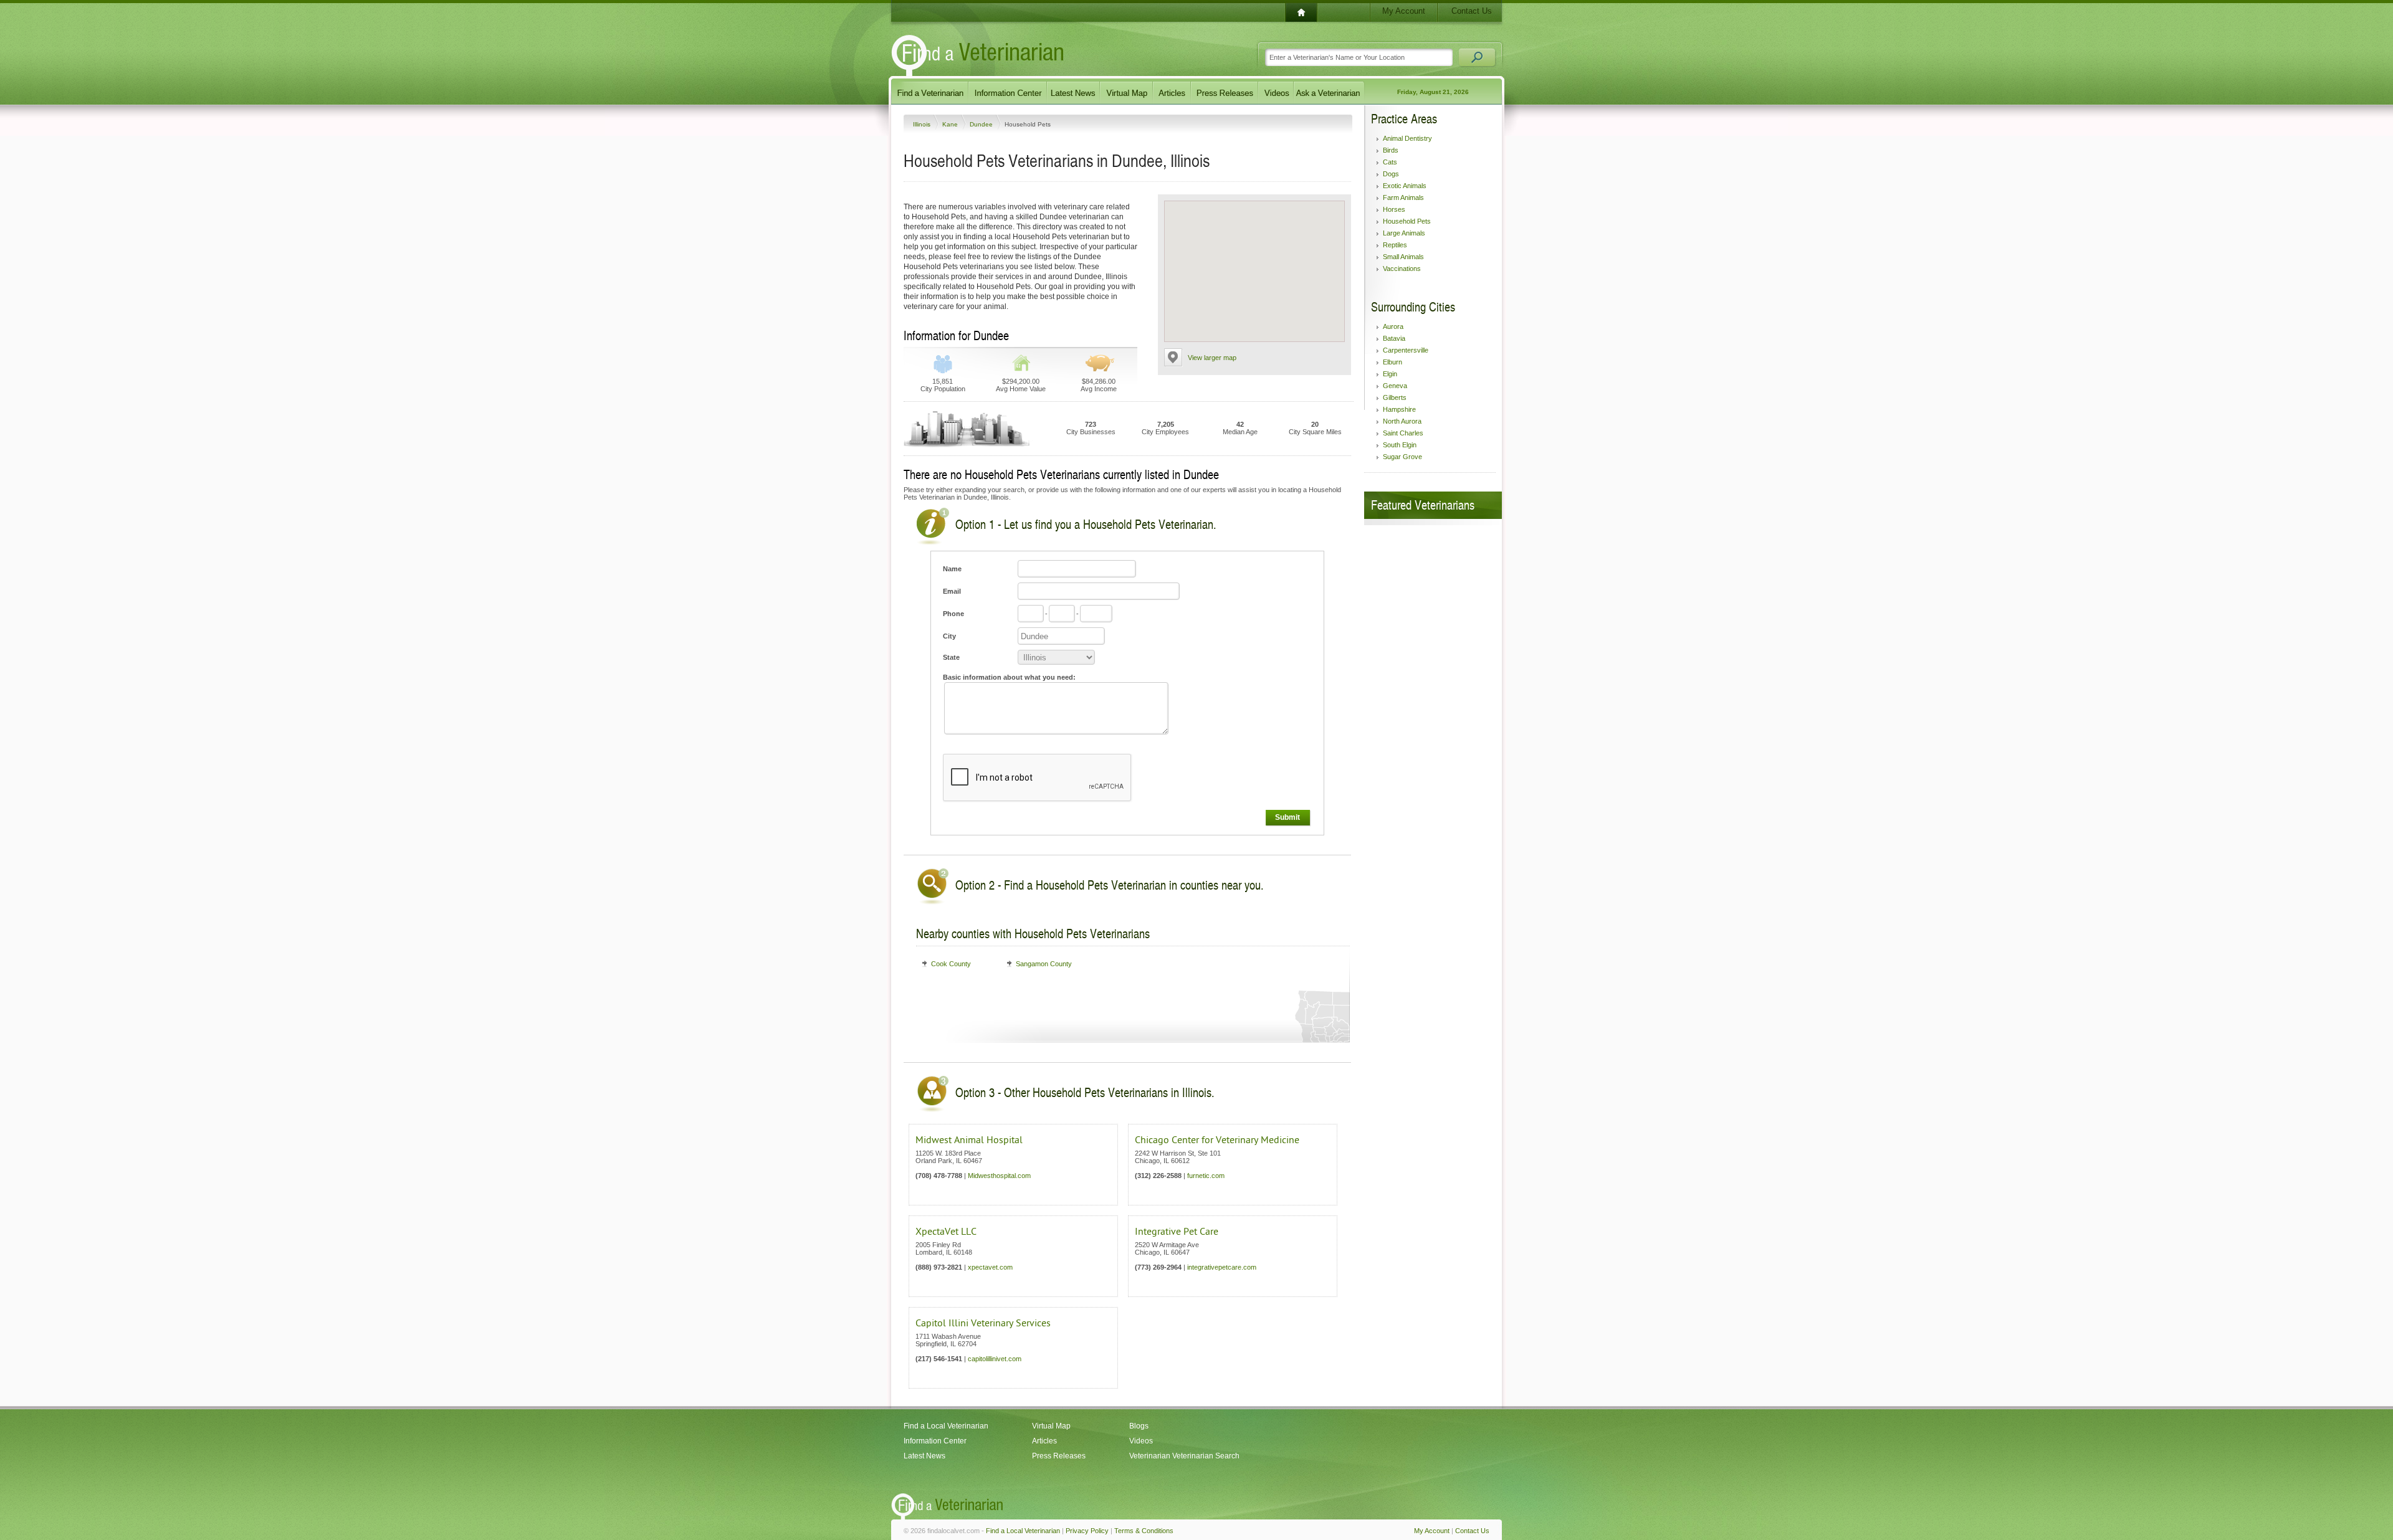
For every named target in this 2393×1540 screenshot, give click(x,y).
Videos (1141, 1441)
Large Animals (1404, 233)
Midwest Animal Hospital (969, 1140)
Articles (1044, 1441)
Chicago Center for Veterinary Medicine (1217, 1140)
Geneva (1395, 386)
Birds (1391, 150)
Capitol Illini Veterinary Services (983, 1323)
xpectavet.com (990, 1267)
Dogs (1391, 174)
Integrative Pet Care (1177, 1232)
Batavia (1394, 338)
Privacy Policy (1087, 1531)
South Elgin (1400, 445)
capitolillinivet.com (995, 1359)
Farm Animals (1403, 197)
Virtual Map (1051, 1426)
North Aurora (1402, 421)
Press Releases (1059, 1456)
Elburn (1392, 362)
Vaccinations (1402, 269)
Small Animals (1403, 257)
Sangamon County (1044, 964)
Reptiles (1395, 245)
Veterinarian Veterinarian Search (1184, 1456)
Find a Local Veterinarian (946, 1426)
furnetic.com (1206, 1176)
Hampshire (1399, 409)
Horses (1394, 209)
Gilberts (1395, 397)
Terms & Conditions (1144, 1531)
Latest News (924, 1456)
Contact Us (1472, 11)
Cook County (951, 964)
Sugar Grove (1402, 457)
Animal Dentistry (1407, 138)
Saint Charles (1403, 433)
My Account (1404, 11)
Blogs (1139, 1426)
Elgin (1390, 374)
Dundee (982, 124)
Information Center (935, 1441)
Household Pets (1407, 221)
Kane (951, 124)
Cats (1390, 162)
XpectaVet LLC (946, 1232)
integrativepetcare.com (1222, 1267)
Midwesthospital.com (999, 1176)
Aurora (1393, 326)
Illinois (923, 124)
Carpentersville (1406, 350)
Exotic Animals (1405, 186)
